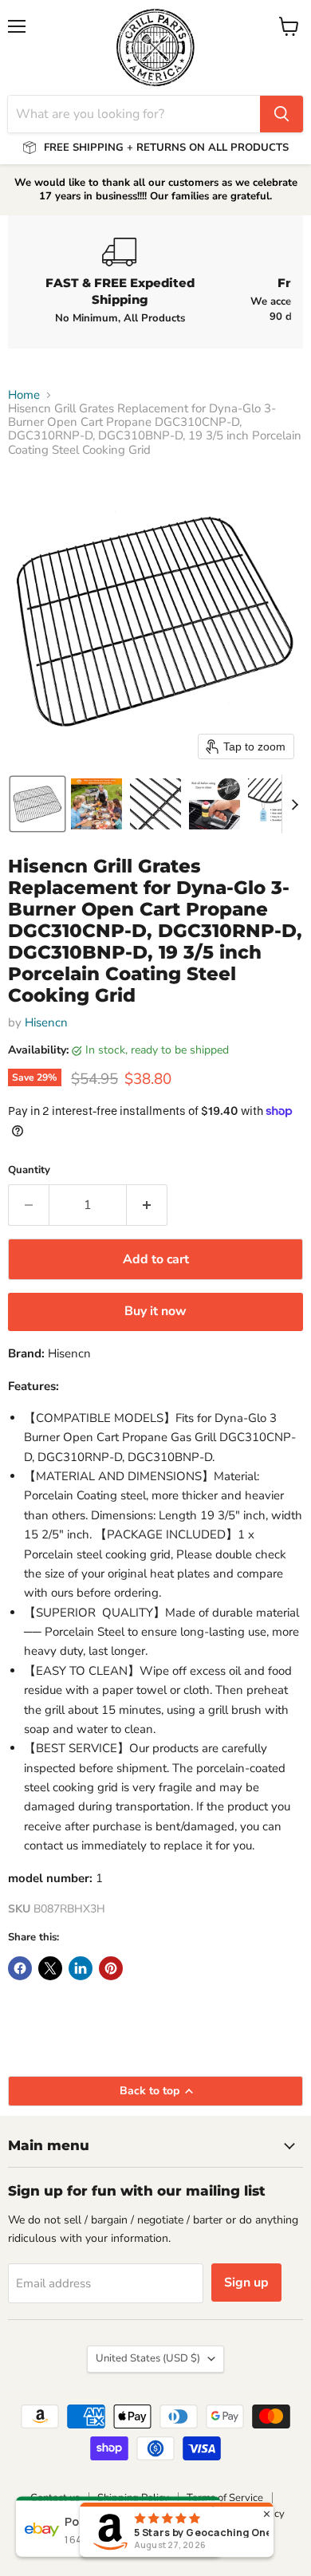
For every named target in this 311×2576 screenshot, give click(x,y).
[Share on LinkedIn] (81, 1968)
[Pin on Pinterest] (111, 1968)
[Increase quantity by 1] (147, 1205)
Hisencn (46, 1022)
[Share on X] (50, 1968)
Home (24, 395)
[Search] (281, 114)
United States (148, 2358)
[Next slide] (294, 804)
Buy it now (155, 1311)
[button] (37, 804)
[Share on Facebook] (20, 1968)
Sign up (246, 2283)
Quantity (29, 1170)
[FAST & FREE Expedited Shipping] (120, 282)
